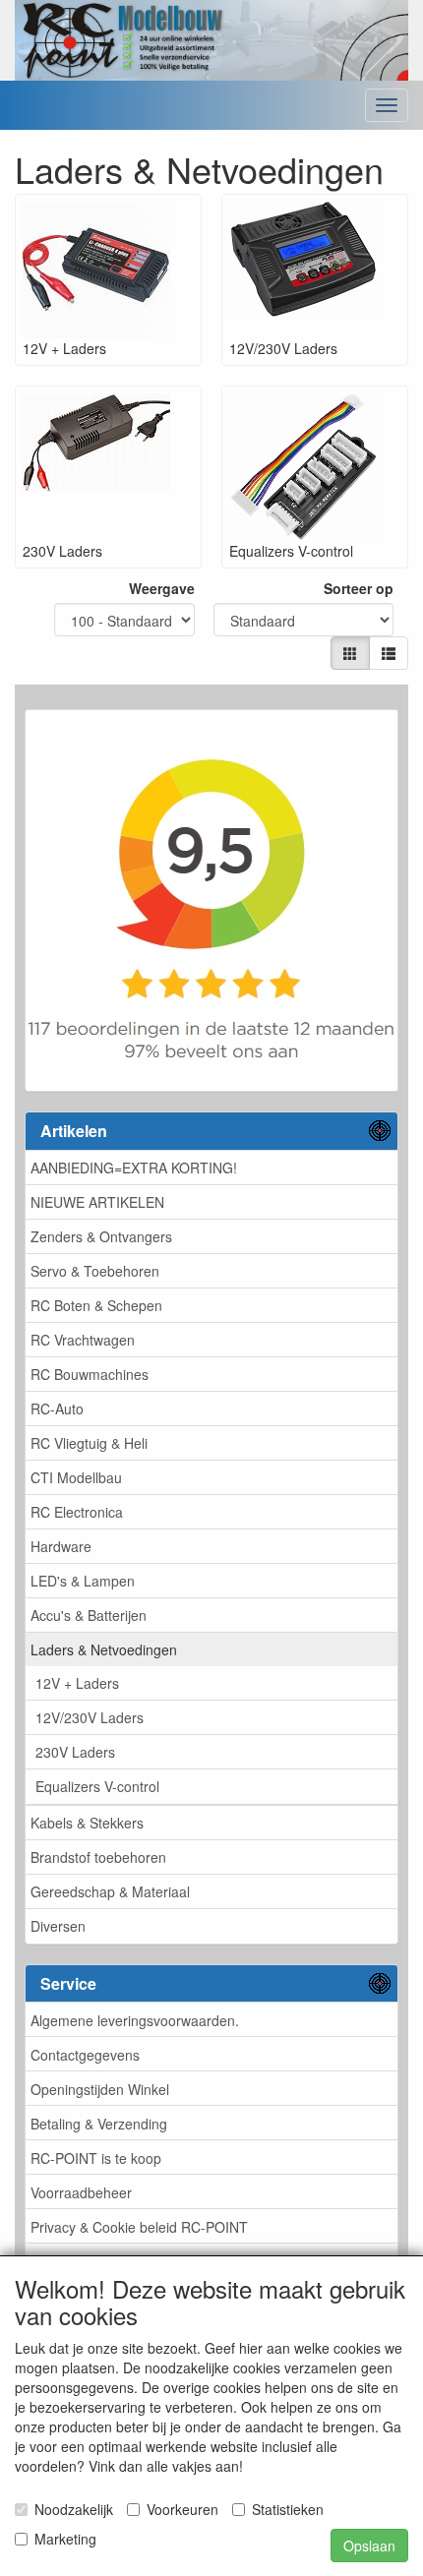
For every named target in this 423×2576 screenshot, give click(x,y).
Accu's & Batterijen (89, 1615)
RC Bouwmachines (90, 1374)
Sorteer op (359, 588)
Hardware (61, 1546)
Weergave (162, 588)
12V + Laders (77, 1683)
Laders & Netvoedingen (104, 1649)
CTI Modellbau (76, 1477)
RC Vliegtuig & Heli (89, 1443)
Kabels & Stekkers (87, 1823)
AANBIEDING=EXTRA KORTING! (134, 1168)
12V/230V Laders (90, 1717)
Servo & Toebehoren (95, 1271)
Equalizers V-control (97, 1786)
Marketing (65, 2539)
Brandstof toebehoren (98, 1857)
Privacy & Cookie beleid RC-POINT (139, 2227)
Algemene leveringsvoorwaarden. (135, 2020)
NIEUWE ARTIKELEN (97, 1202)
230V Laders (75, 1752)
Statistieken (288, 2509)
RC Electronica (77, 1512)
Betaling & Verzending (99, 2124)
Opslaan (369, 2546)
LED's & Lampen (83, 1581)
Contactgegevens (85, 2055)
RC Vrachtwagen (83, 1340)
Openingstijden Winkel (100, 2089)
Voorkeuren (182, 2509)
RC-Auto (57, 1408)
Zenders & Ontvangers (101, 1236)
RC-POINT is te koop (96, 2158)
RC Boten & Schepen (96, 1305)
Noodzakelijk (74, 2509)
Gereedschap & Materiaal (110, 1891)
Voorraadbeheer (81, 2192)
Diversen (58, 1926)
